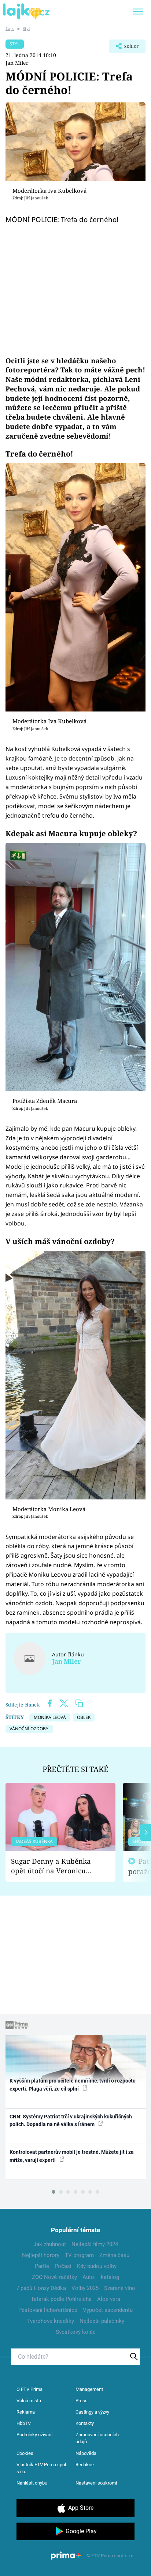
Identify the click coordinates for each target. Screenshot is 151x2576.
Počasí (63, 2266)
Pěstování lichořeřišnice (48, 2310)
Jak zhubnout (50, 2244)
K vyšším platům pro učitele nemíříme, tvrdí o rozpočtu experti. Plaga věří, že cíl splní (73, 2085)
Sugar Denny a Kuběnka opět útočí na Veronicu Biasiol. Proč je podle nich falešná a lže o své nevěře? (55, 1866)
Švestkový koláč (76, 2332)
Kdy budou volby (97, 2266)
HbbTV (24, 2423)
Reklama (26, 2412)
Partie (42, 2266)
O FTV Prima (30, 2389)
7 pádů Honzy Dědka (41, 2288)
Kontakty (85, 2423)
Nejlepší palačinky (102, 2321)
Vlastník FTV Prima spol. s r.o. (42, 2468)
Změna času (114, 2255)
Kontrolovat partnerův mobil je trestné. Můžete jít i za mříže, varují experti (72, 2156)
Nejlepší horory (41, 2255)
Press (82, 2401)
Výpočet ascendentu (108, 2310)
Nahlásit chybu (32, 2483)
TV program (79, 2255)
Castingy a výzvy (92, 2412)
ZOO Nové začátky (54, 2277)
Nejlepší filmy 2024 (95, 2244)
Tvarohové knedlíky (51, 2321)
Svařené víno (120, 2288)
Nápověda (86, 2453)
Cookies (25, 2453)
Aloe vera (109, 2299)
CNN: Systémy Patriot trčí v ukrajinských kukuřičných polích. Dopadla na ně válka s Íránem (71, 2120)
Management (89, 2389)
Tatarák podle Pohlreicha (61, 2299)
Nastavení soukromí (96, 2483)
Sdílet (124, 48)
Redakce (85, 2465)
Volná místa (29, 2401)
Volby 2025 (85, 2288)
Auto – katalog (101, 2277)
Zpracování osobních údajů (97, 2438)
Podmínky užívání (34, 2435)
